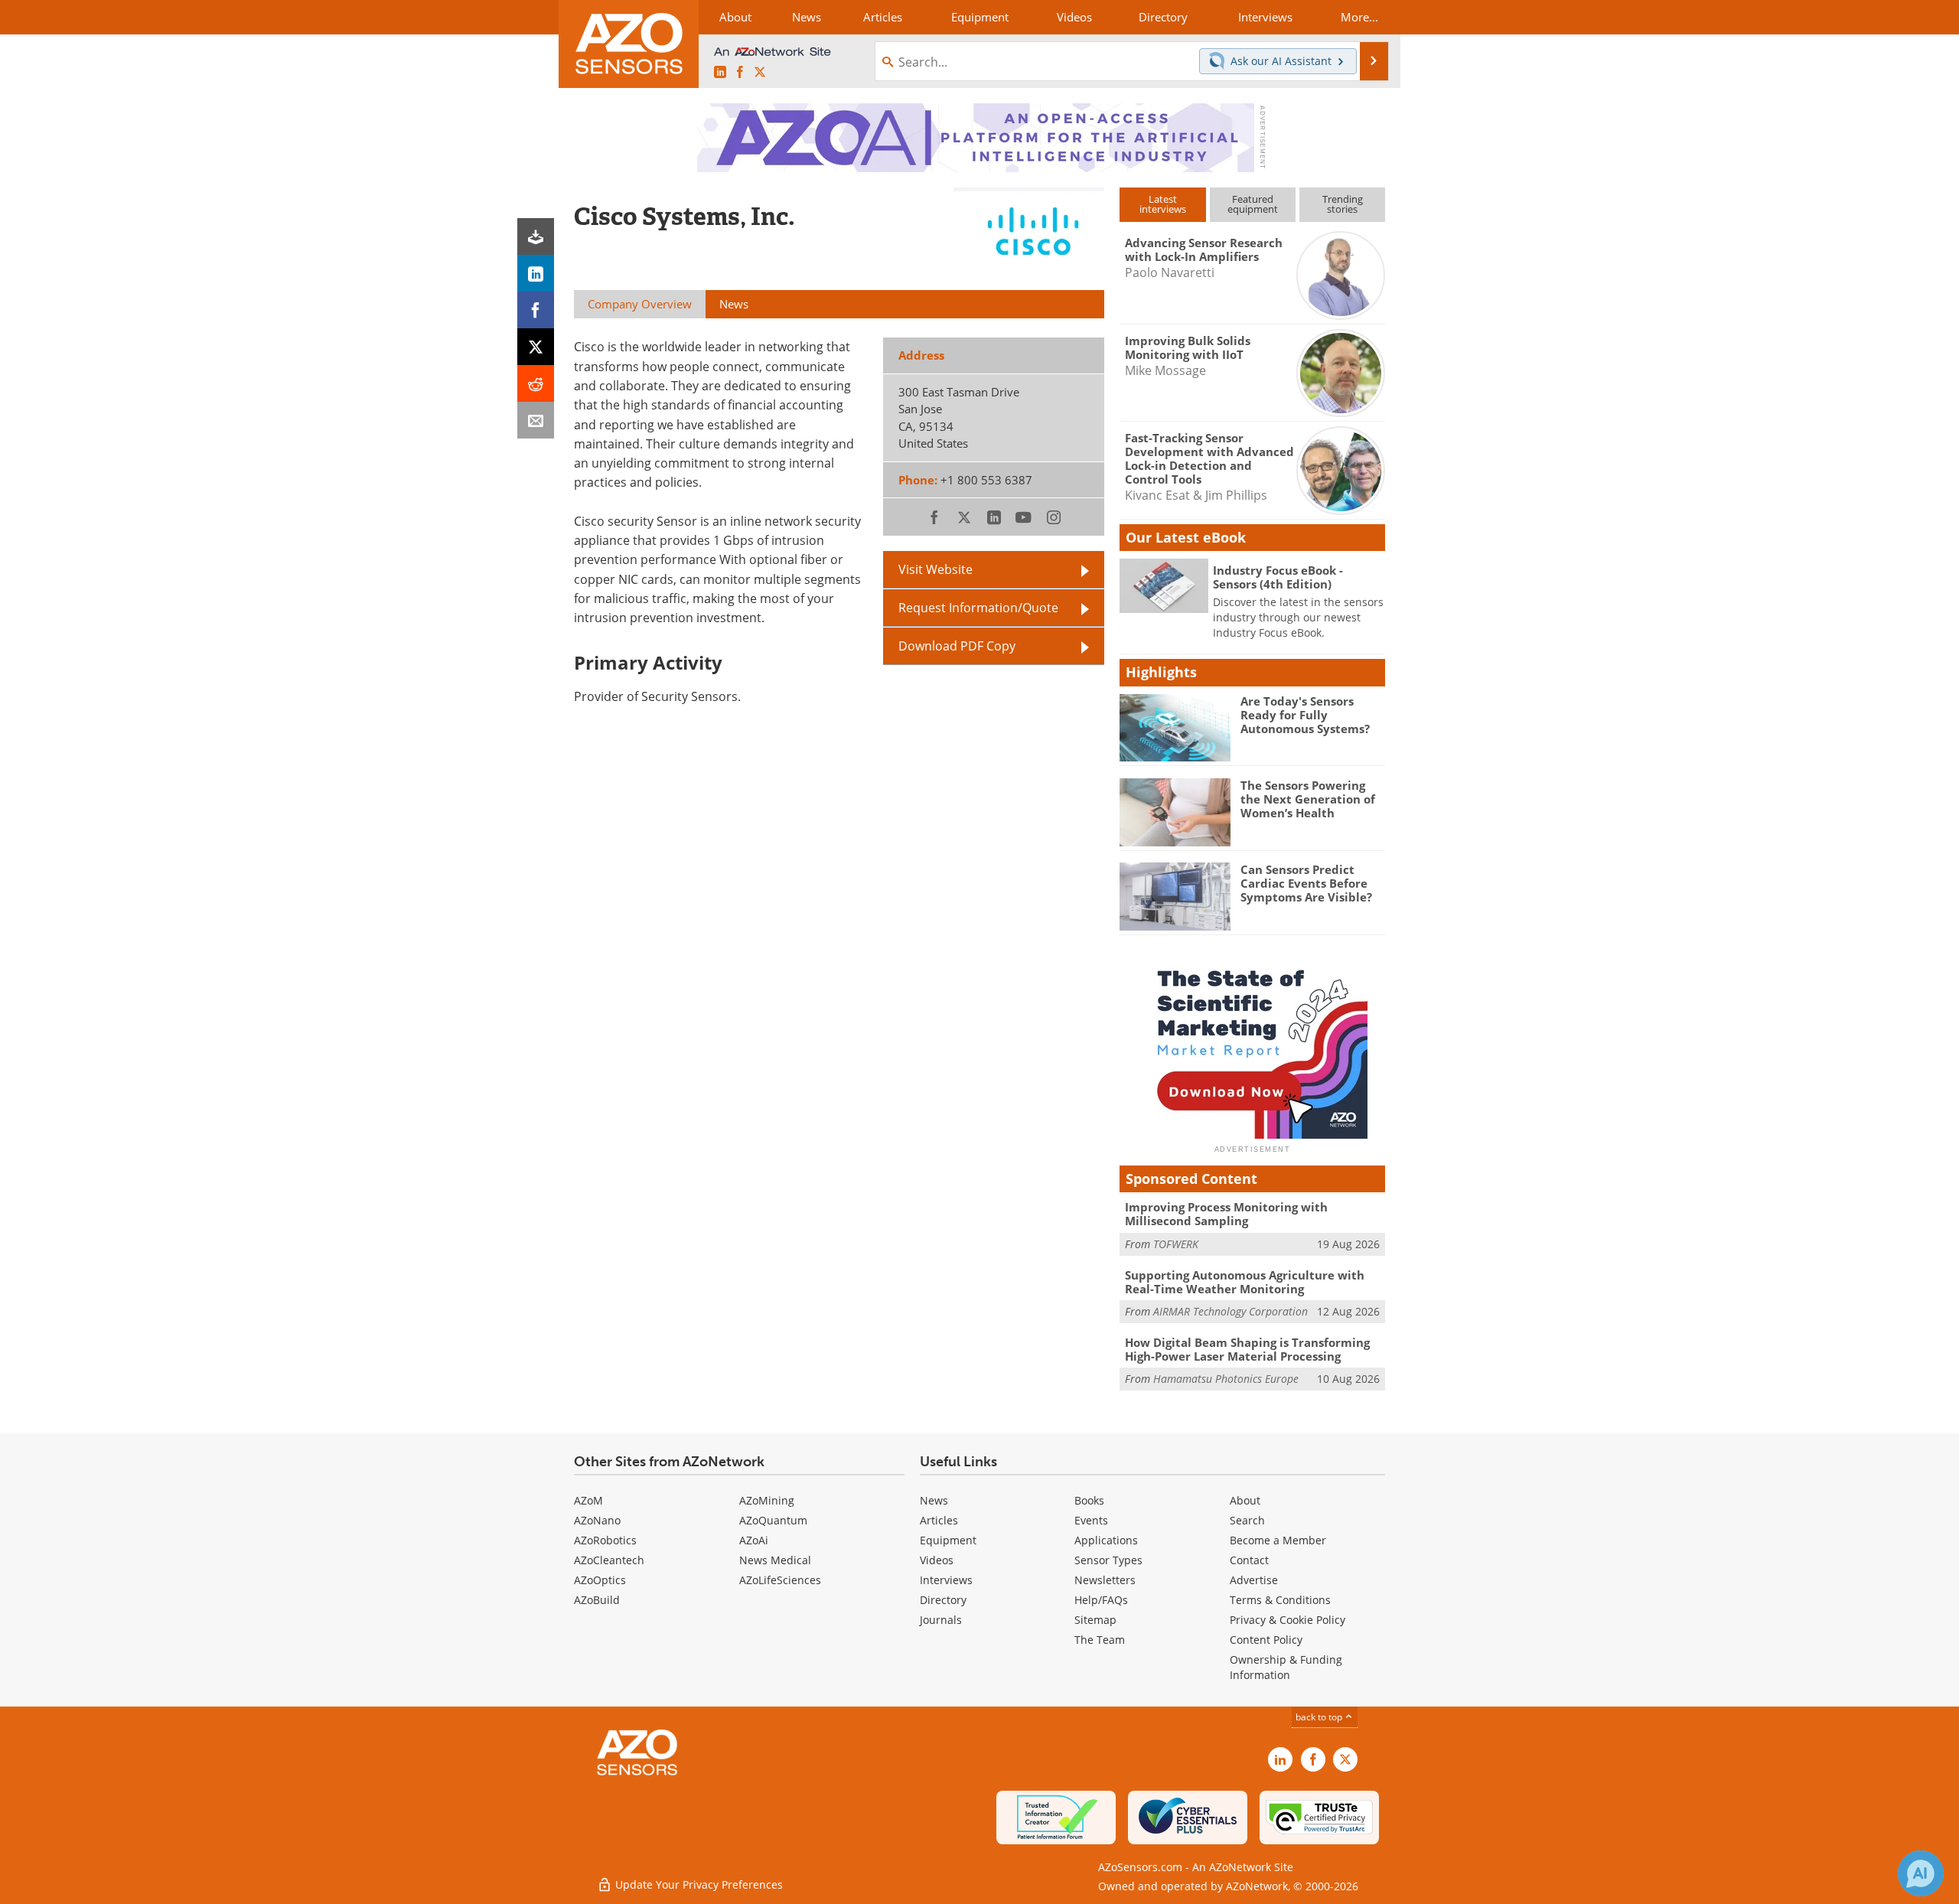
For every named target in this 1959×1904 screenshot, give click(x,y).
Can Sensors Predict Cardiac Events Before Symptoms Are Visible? (1306, 883)
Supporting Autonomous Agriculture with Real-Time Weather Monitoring (1245, 1282)
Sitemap (1095, 1620)
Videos (937, 1560)
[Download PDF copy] (536, 236)
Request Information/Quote (978, 608)
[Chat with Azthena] (1921, 1873)
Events (1091, 1520)
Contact (1249, 1560)
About (1245, 1500)
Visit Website (935, 569)
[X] (536, 347)
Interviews (946, 1580)
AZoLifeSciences (780, 1580)
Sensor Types (1108, 1560)
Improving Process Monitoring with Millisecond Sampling (1226, 1214)
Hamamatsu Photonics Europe (1226, 1379)
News (934, 1500)
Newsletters (1105, 1580)
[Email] (536, 420)
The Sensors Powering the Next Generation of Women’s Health (1308, 799)
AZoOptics (600, 1580)
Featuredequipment (1253, 204)
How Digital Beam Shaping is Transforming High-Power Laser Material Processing (1247, 1349)
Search (1247, 1520)
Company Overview (640, 304)
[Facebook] (536, 310)
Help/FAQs (1101, 1600)
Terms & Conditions (1280, 1600)
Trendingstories (1343, 204)
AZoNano (597, 1520)
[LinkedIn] (536, 273)
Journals (941, 1620)
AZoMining (767, 1500)
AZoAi (754, 1540)
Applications (1106, 1540)
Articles (939, 1520)
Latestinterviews (1163, 204)
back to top (1320, 1717)
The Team (1100, 1640)
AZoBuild (597, 1600)
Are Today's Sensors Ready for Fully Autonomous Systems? (1305, 715)
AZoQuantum (773, 1520)
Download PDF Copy (957, 646)
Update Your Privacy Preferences (698, 1884)
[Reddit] (536, 383)
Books (1089, 1500)
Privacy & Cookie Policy (1288, 1620)
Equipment (948, 1540)
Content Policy (1266, 1640)
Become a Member (1278, 1540)
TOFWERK (1176, 1244)
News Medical (775, 1560)
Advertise (1254, 1580)
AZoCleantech (609, 1560)
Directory (943, 1600)
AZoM (588, 1500)
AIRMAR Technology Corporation (1230, 1311)
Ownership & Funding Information (1286, 1667)
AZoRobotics (605, 1540)
